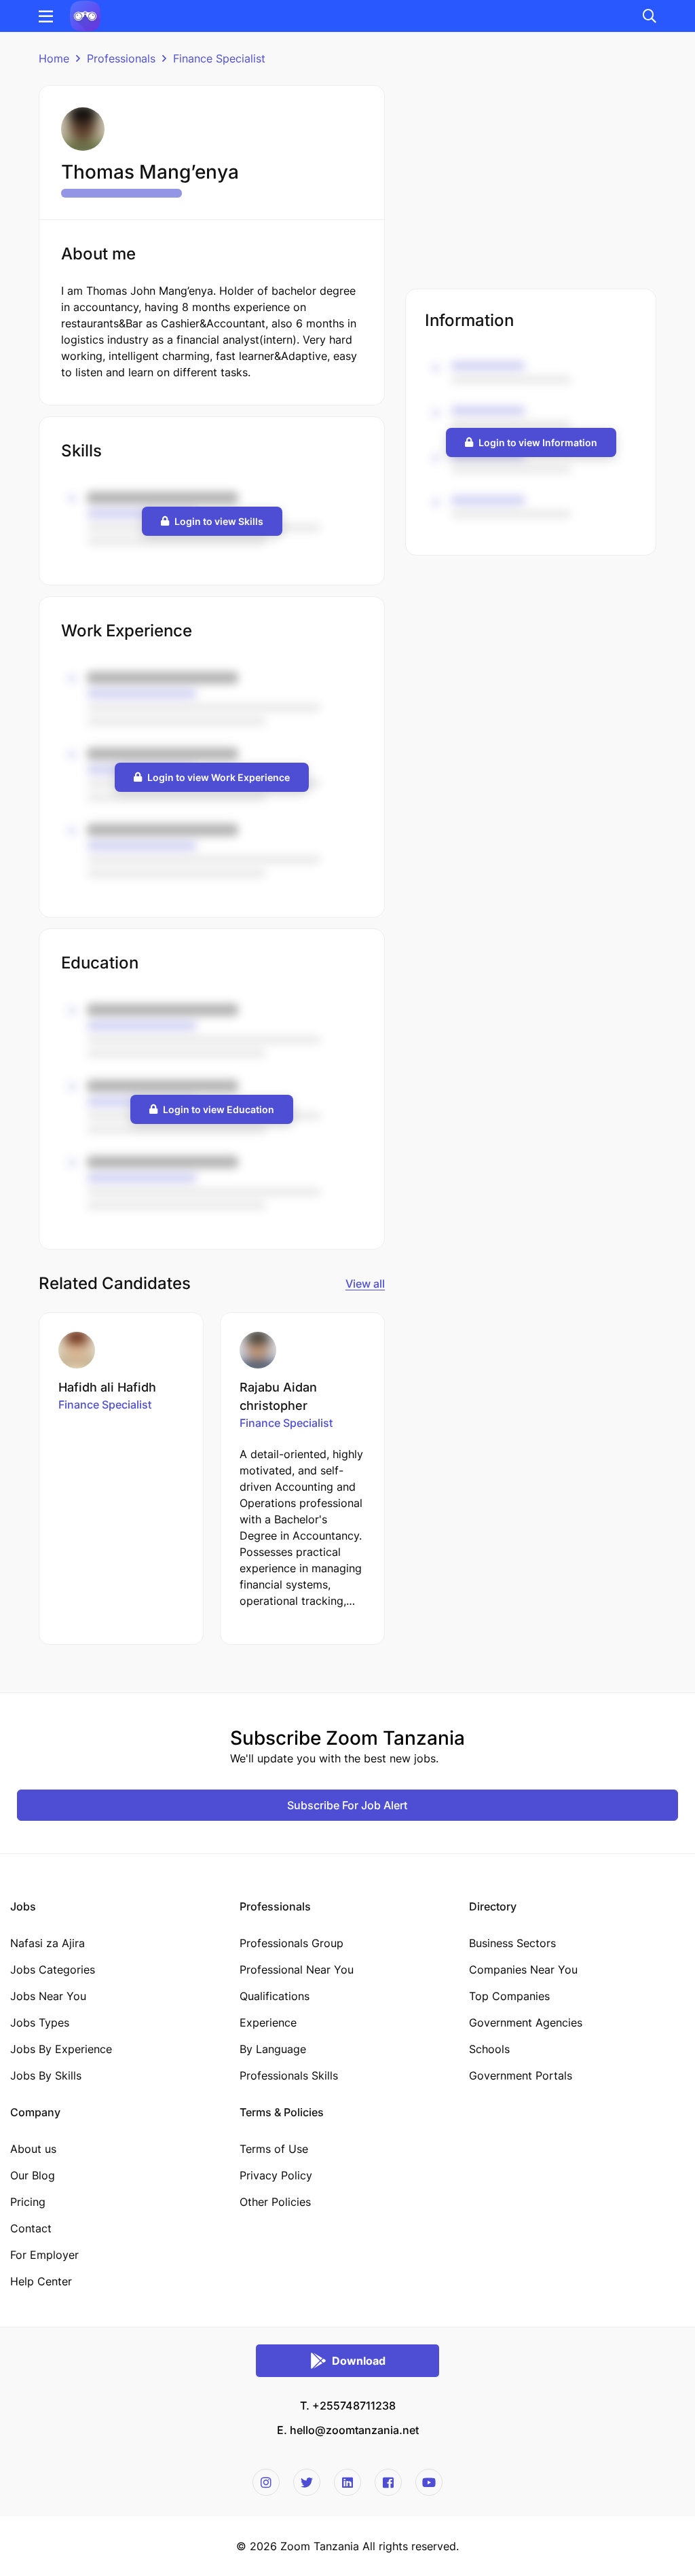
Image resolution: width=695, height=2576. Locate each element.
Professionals (121, 58)
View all (365, 1284)
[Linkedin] (347, 2482)
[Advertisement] (531, 180)
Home (54, 58)
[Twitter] (307, 2482)
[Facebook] (388, 2482)
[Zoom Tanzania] (85, 15)
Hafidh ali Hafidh (107, 1387)
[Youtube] (429, 2482)
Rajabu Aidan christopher (278, 1396)
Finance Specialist (219, 58)
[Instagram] (266, 2482)
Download (359, 2361)
